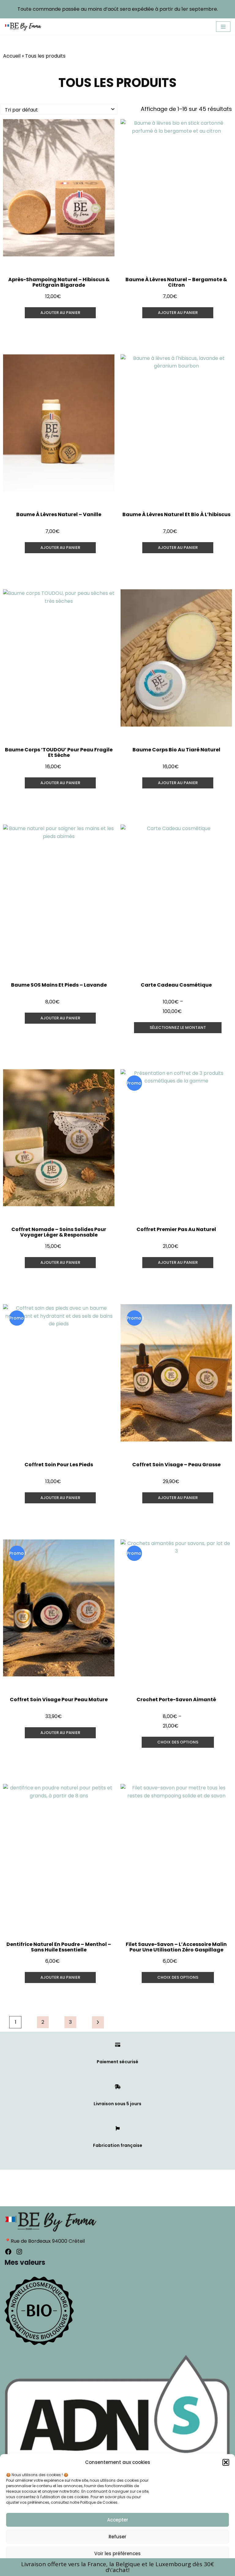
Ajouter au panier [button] (60, 313)
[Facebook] (8, 2252)
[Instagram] (19, 2252)
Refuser (117, 2537)
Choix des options (178, 1742)
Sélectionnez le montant (178, 1027)
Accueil (12, 56)
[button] (226, 2462)
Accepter (118, 2520)
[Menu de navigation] (223, 27)
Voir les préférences (117, 2553)
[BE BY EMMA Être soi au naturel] (23, 27)
